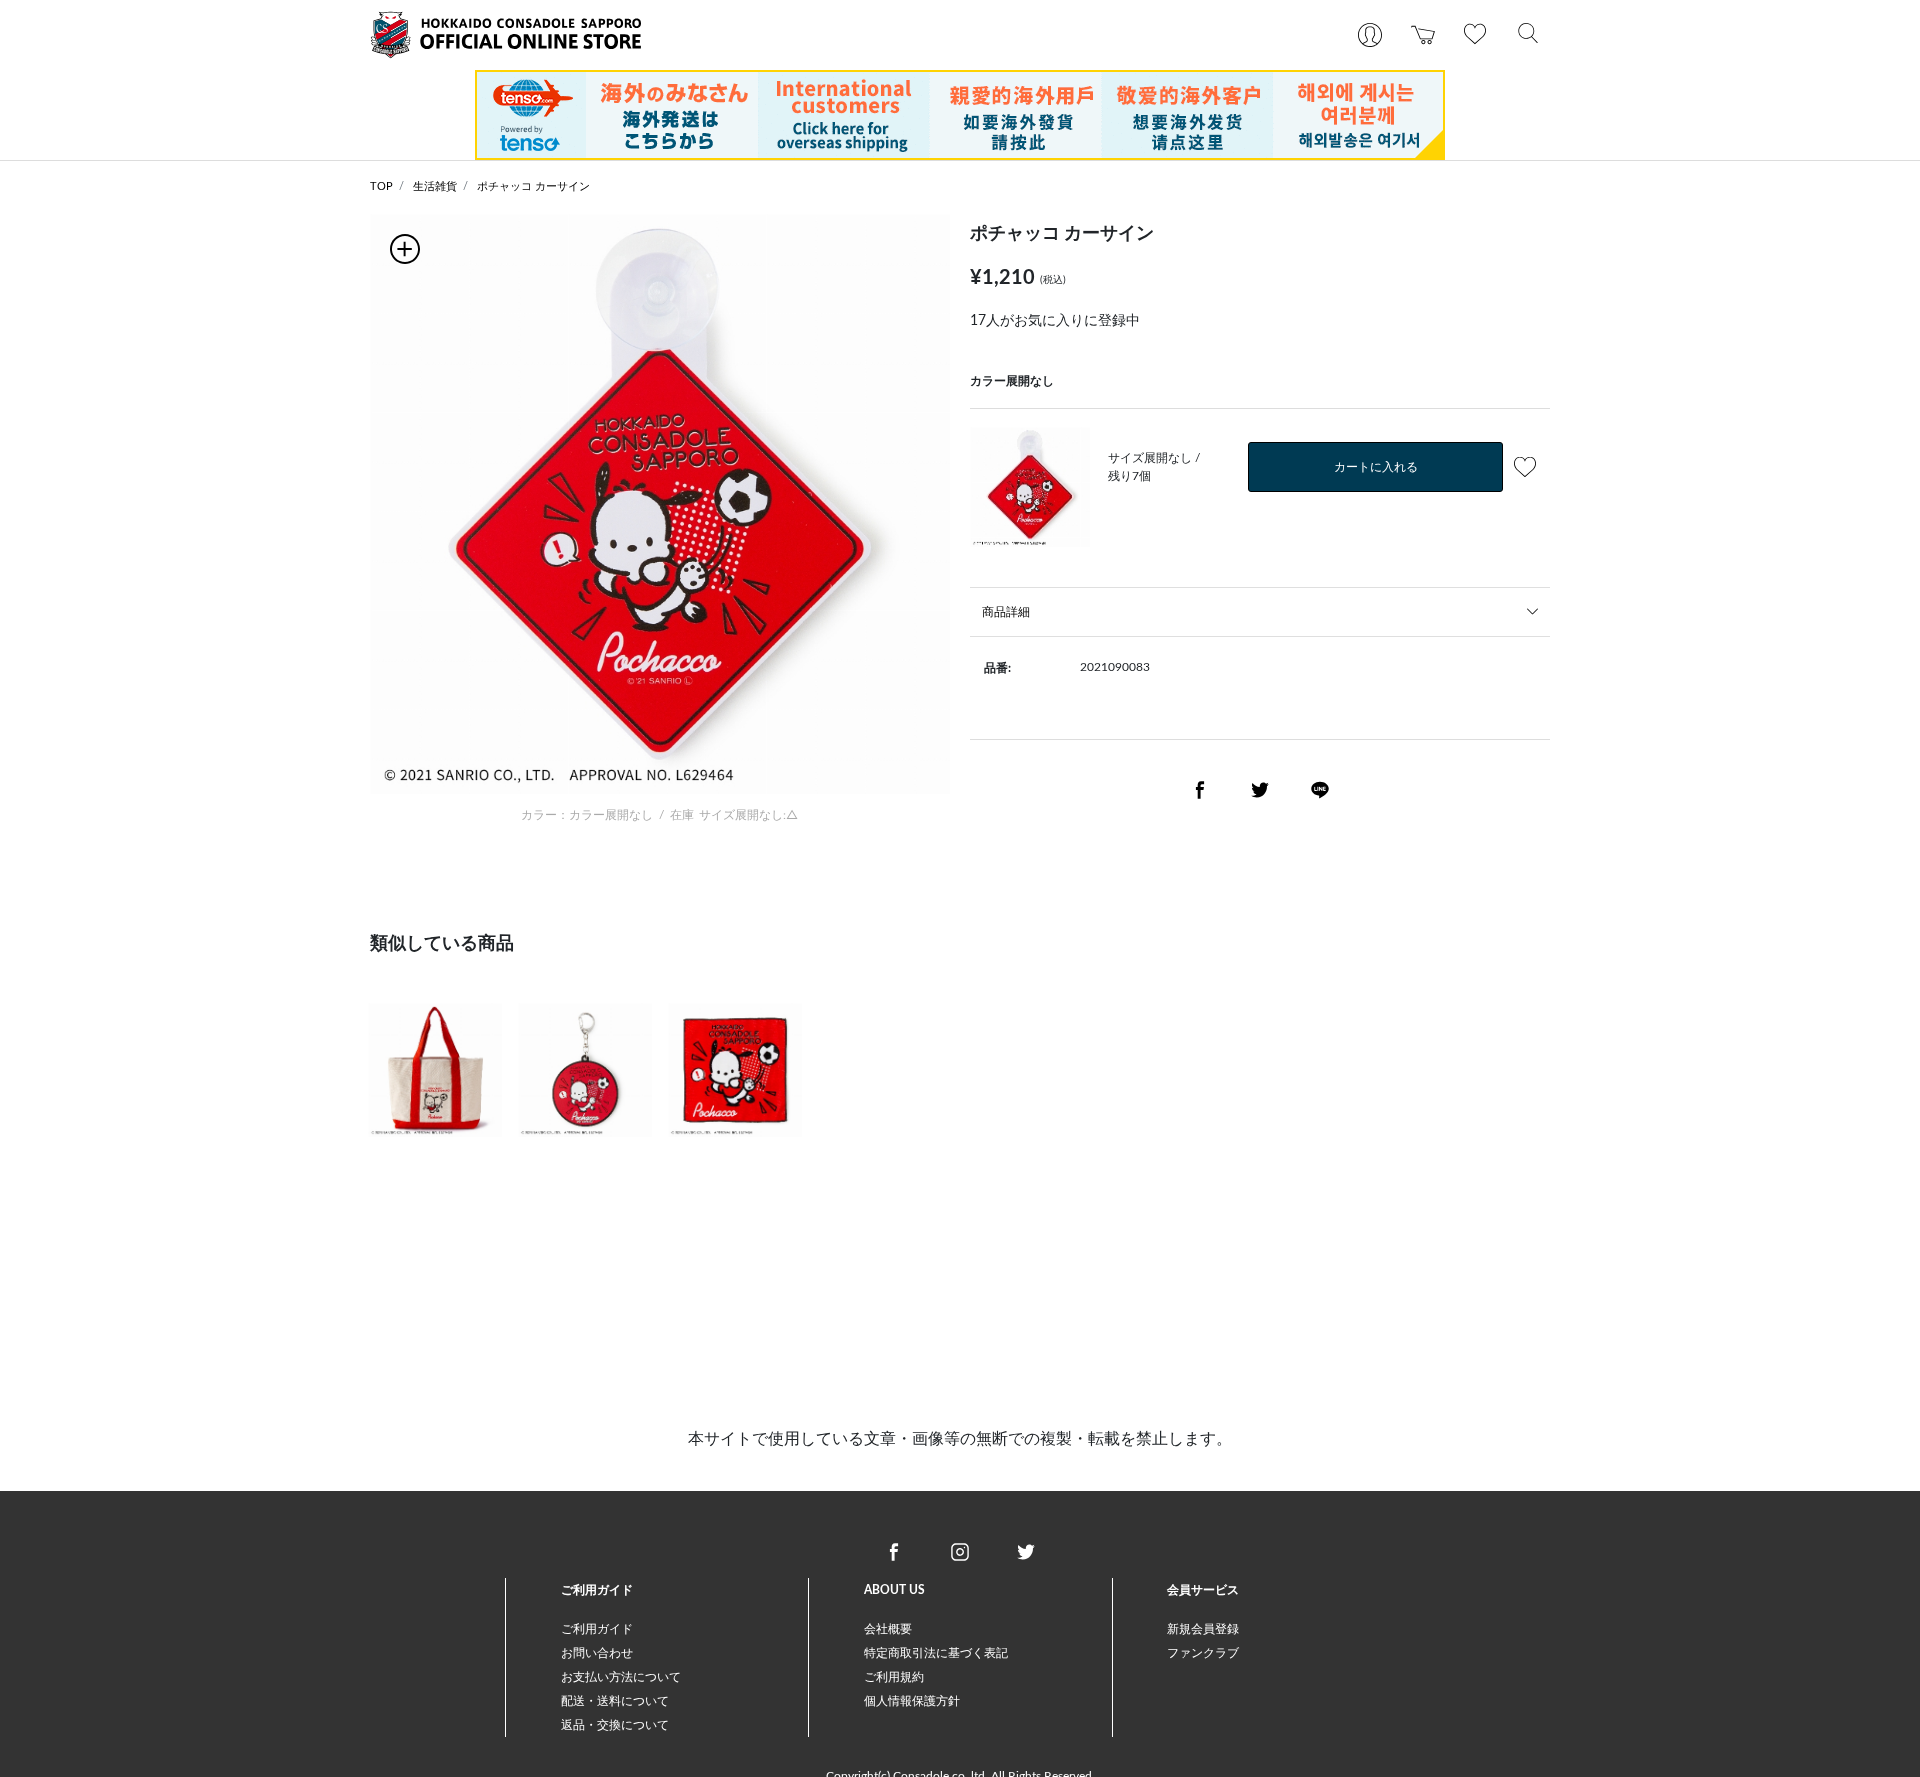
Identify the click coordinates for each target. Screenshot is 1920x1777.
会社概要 (888, 1629)
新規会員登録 (1203, 1629)
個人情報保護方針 (912, 1701)
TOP (381, 186)
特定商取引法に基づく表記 (936, 1653)
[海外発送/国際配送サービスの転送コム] (960, 114)
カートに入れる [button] (1376, 467)
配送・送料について (615, 1701)
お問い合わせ (597, 1653)
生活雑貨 (435, 186)
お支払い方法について (621, 1677)
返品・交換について (615, 1725)
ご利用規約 (894, 1677)
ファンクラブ (1203, 1653)
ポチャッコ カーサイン (533, 186)
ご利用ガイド (597, 1629)
